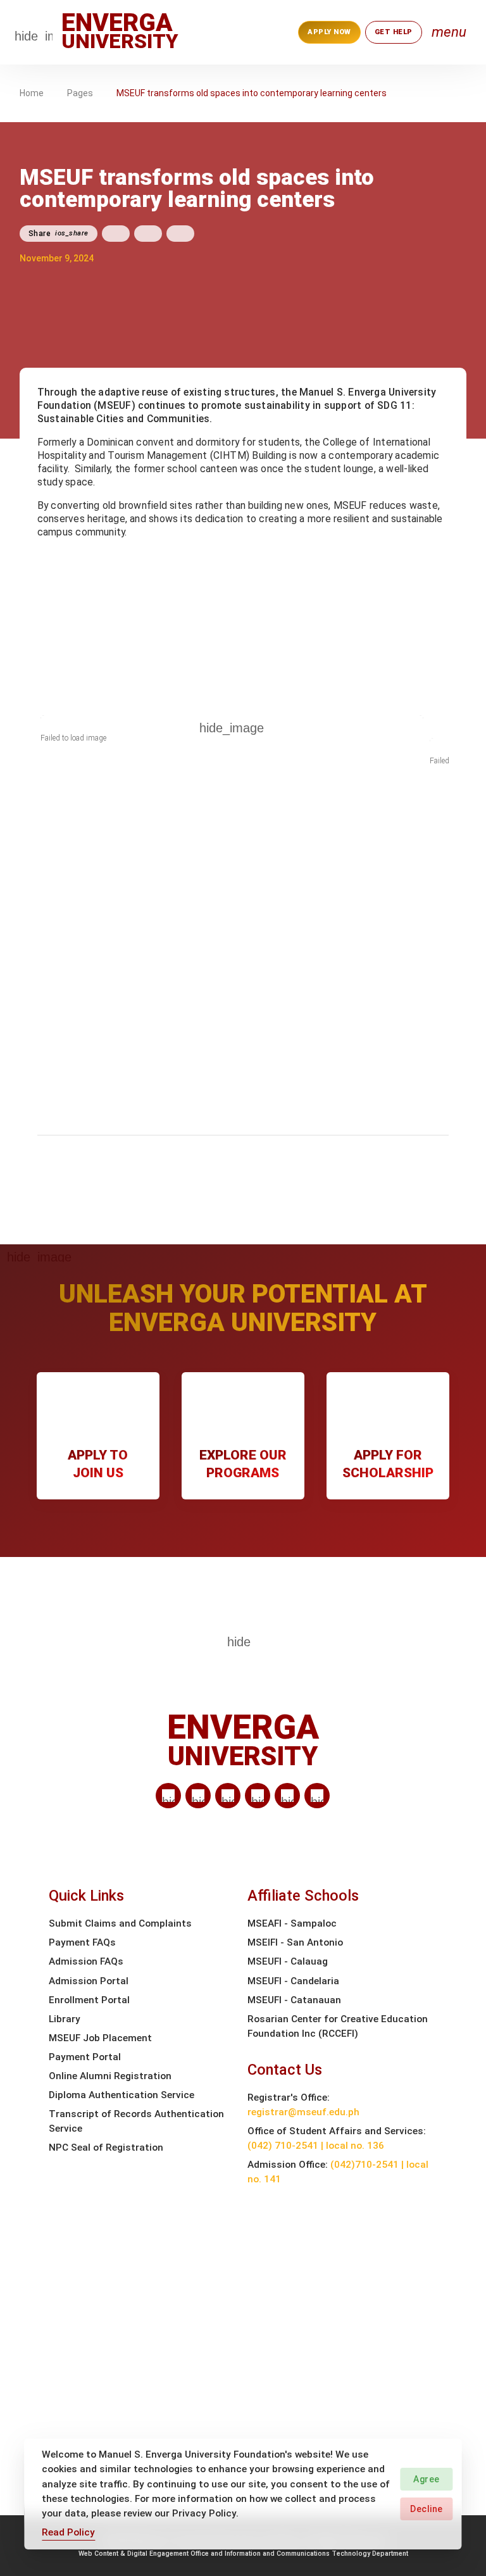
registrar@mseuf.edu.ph (303, 2112)
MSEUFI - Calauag (288, 1961)
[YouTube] (317, 1796)
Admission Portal (89, 1981)
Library (65, 2019)
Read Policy (68, 2532)
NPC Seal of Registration (106, 2148)
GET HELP (394, 32)
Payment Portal (85, 2057)
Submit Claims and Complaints (120, 1923)
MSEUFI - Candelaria (293, 1981)
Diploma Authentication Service (121, 2095)
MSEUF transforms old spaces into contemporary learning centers (252, 93)
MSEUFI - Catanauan (294, 2000)
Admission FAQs (86, 1961)
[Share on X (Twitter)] (148, 234)
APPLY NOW (329, 32)
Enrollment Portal (89, 2000)
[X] (228, 1796)
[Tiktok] (287, 1796)
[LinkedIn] (168, 1796)
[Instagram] (258, 1796)
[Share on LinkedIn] (180, 234)
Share (59, 234)
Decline (427, 2509)
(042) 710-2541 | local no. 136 (316, 2146)
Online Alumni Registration (110, 2076)
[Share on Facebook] (116, 234)
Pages (80, 93)
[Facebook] (198, 1796)
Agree (427, 2479)
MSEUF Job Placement (100, 2038)
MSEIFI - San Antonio (295, 1942)
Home (32, 93)
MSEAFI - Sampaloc (292, 1923)
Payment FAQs (82, 1942)
